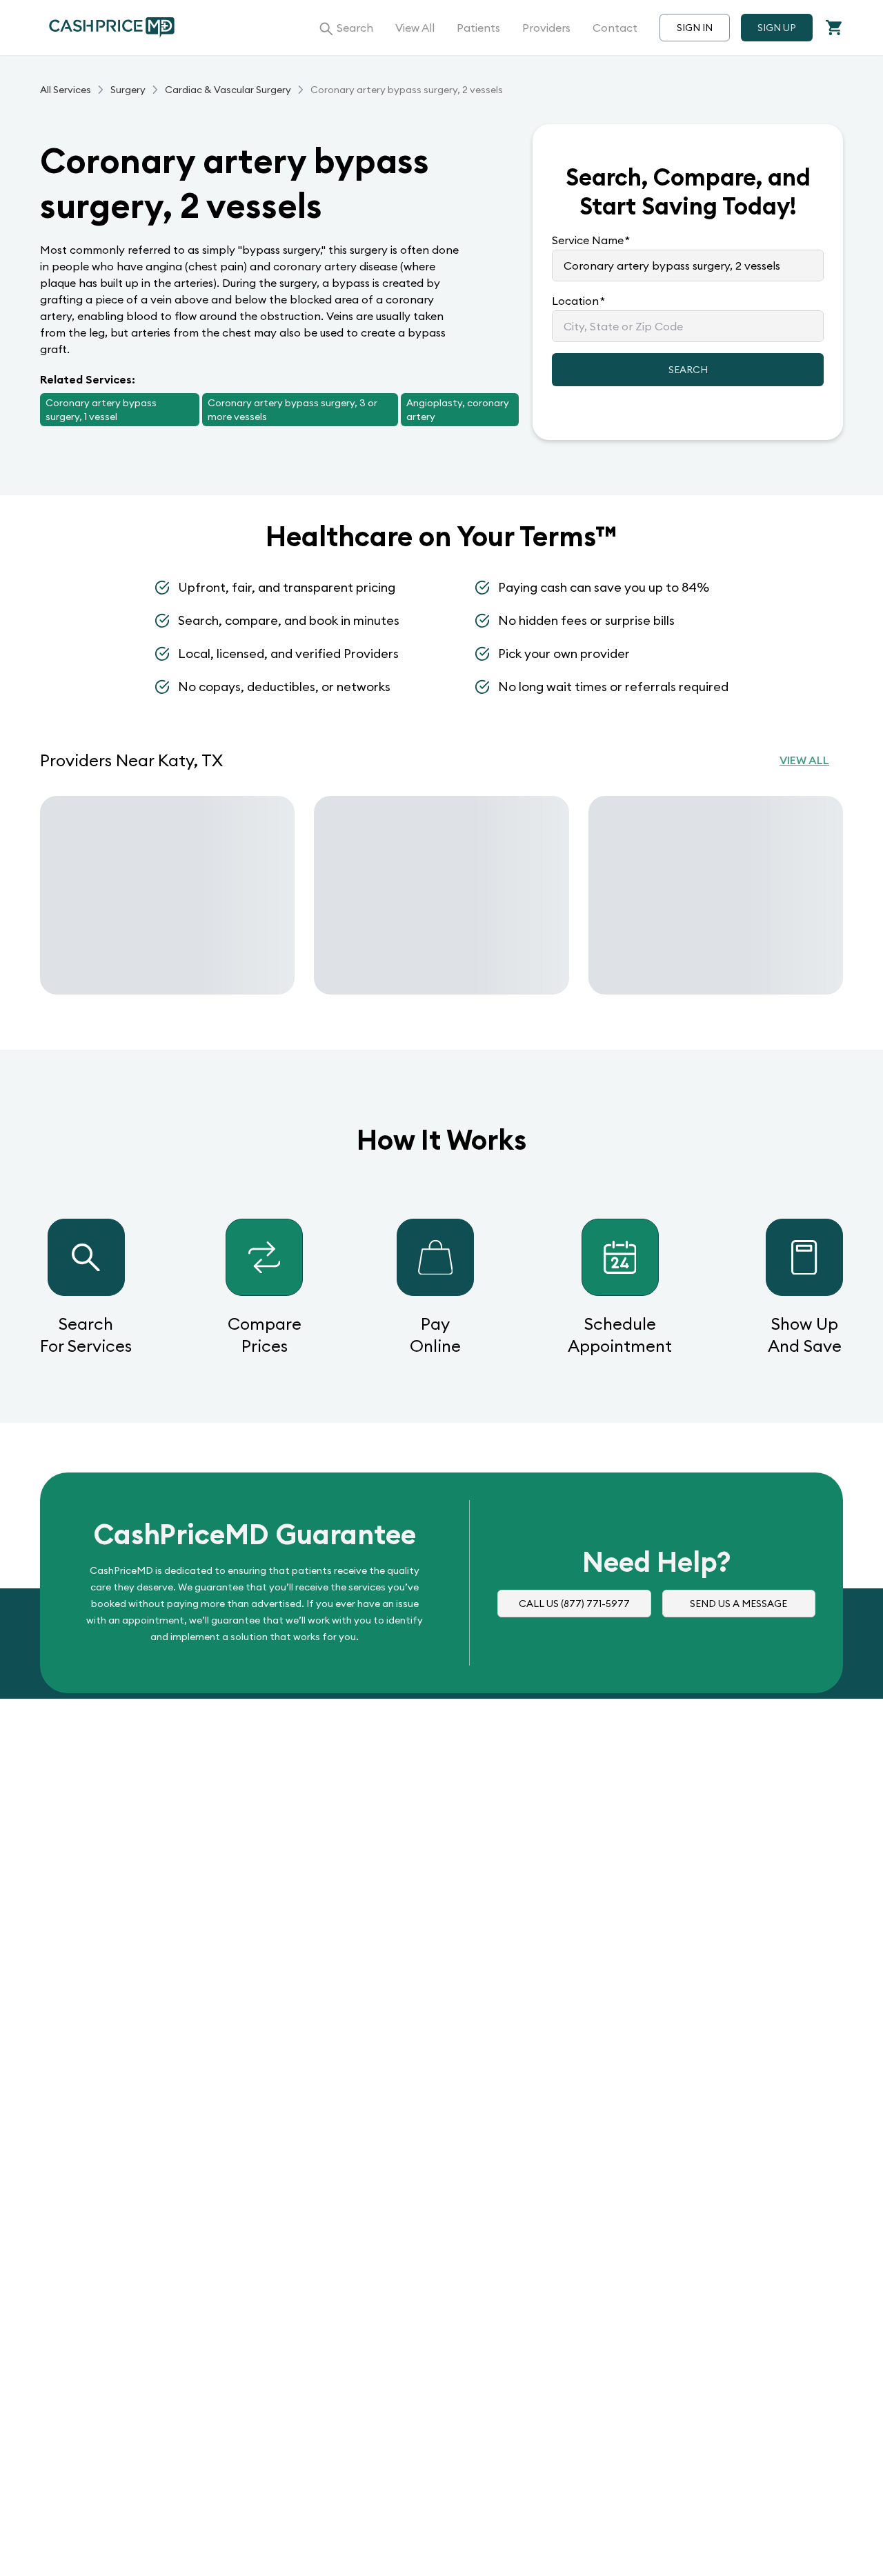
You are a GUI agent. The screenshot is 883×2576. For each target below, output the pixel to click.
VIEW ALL (804, 760)
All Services (66, 90)
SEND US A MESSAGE (738, 1604)
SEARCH (688, 370)
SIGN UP (777, 28)
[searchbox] (688, 266)
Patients (478, 28)
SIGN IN (695, 28)
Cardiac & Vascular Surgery (228, 90)
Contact (615, 28)
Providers (546, 28)
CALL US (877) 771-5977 (574, 1604)
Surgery (128, 90)
